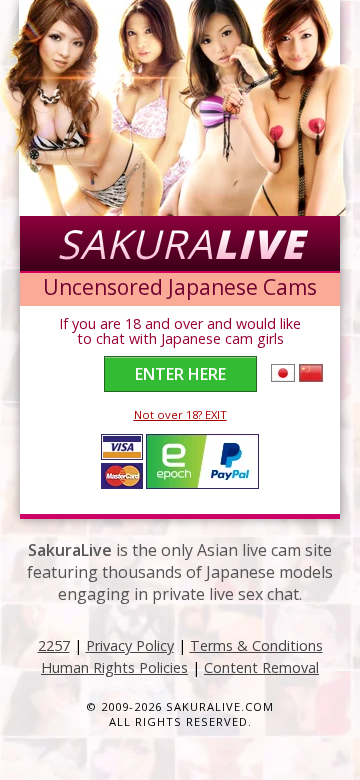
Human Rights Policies (114, 667)
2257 (54, 645)
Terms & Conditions (256, 645)
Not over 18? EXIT (180, 414)
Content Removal (261, 667)
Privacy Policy (130, 645)
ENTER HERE (180, 374)
